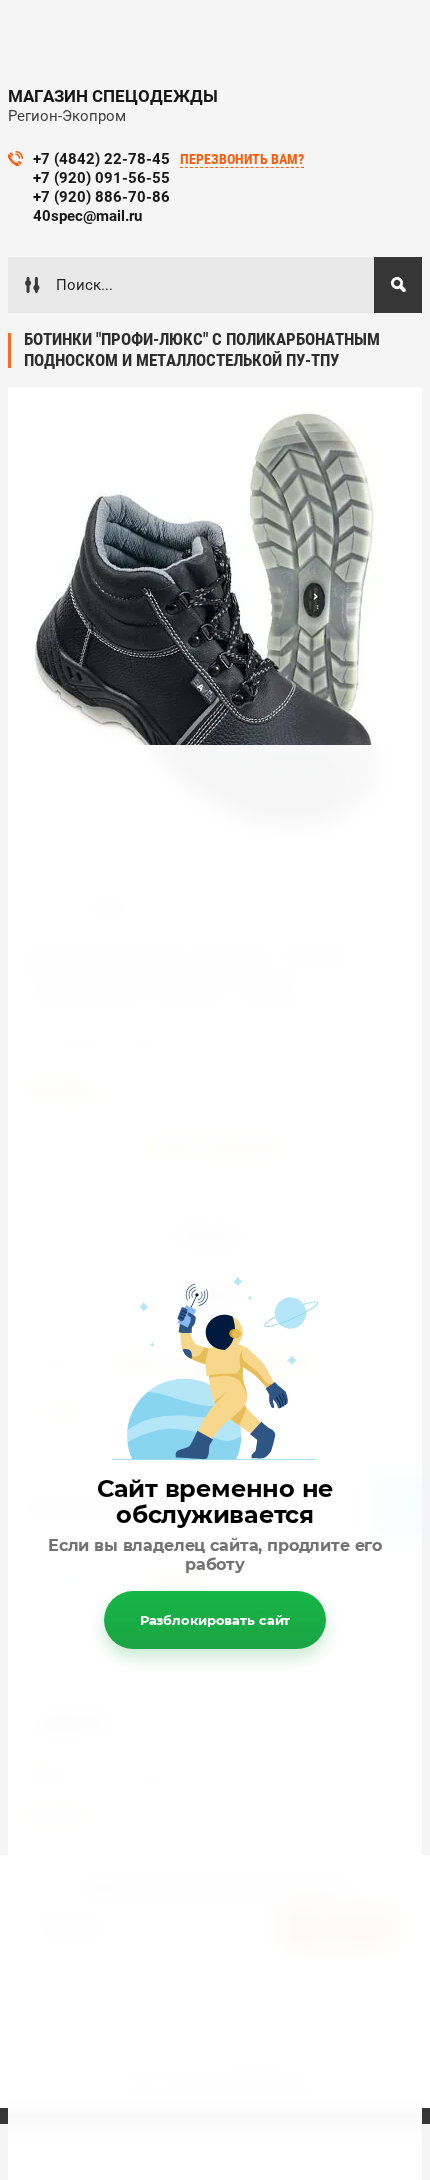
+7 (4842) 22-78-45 (101, 159)
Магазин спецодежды (113, 96)
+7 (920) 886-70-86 (101, 197)
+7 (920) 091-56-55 (101, 178)
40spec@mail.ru (87, 216)
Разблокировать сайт (215, 1620)
